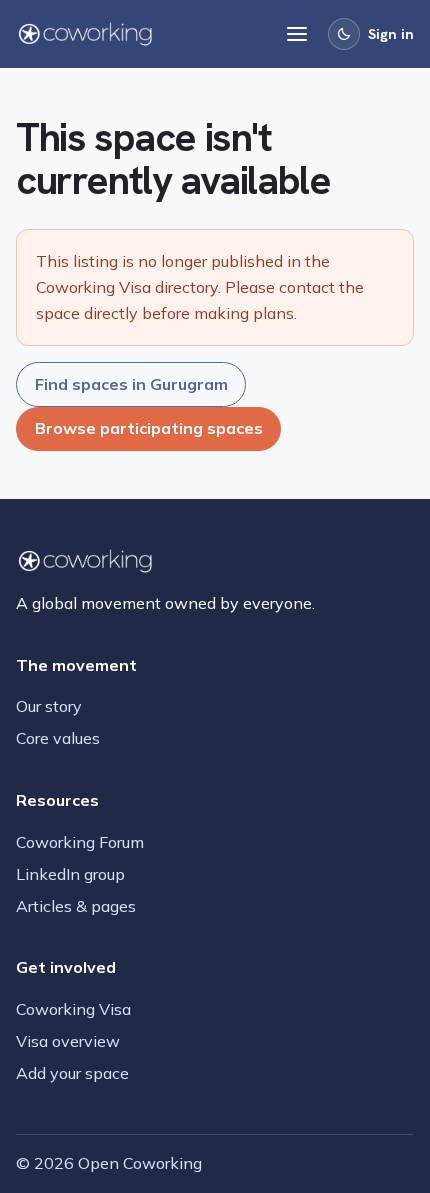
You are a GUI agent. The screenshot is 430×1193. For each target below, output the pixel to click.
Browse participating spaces (149, 428)
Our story (49, 706)
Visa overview (68, 1041)
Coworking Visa (73, 1009)
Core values (58, 738)
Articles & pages (76, 906)
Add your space (72, 1073)
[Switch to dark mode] (344, 34)
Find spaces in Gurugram (131, 384)
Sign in (391, 34)
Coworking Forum (80, 842)
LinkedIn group (70, 874)
